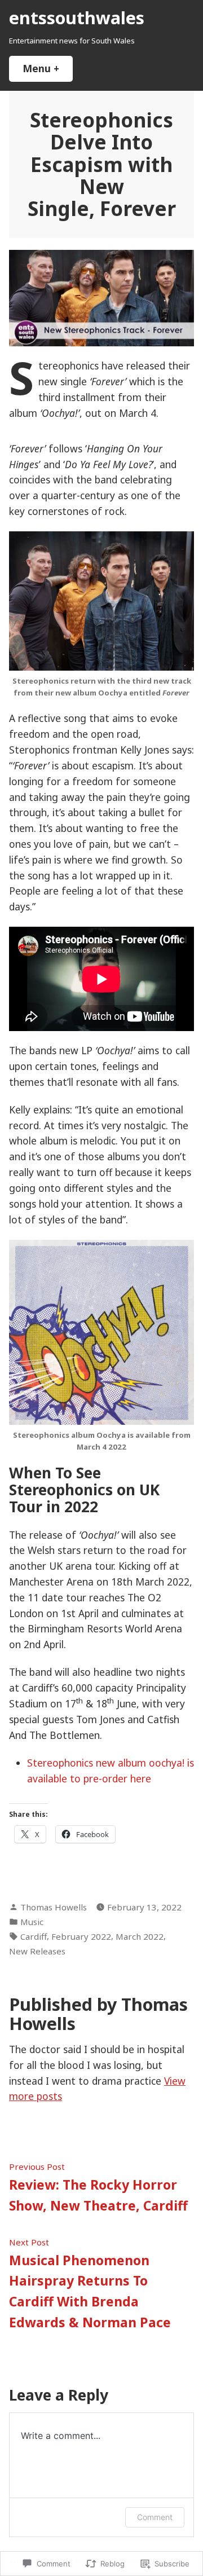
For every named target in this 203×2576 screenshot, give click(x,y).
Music (32, 1922)
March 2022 (140, 1936)
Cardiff (34, 1936)
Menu (48, 68)
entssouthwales (77, 17)
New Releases (37, 1951)
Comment (155, 2517)
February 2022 (81, 1936)
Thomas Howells (54, 1907)
